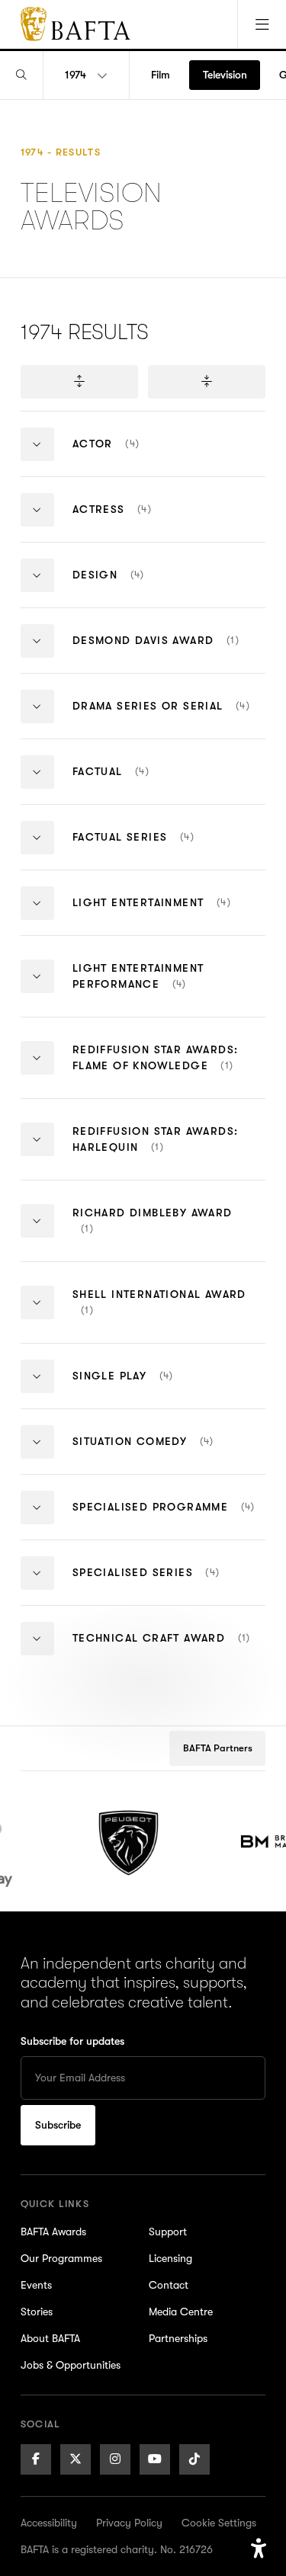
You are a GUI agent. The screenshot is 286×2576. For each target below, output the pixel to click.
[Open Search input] (21, 75)
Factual (143, 784)
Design (169, 587)
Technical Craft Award (169, 1650)
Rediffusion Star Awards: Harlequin (156, 1152)
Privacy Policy (129, 2523)
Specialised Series (169, 1585)
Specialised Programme (169, 1519)
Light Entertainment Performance (169, 989)
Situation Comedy (169, 1454)
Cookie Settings (219, 2523)
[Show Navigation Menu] (262, 24)
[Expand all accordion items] (79, 382)
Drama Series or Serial (169, 718)
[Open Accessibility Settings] (259, 2549)
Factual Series (162, 849)
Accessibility (49, 2523)
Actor (135, 456)
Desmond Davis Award (169, 653)
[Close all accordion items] (207, 382)
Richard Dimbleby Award (153, 1234)
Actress (144, 522)
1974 (76, 75)
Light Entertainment (169, 915)
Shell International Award (159, 1315)
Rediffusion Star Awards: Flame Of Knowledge (169, 1071)
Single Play (151, 1388)
